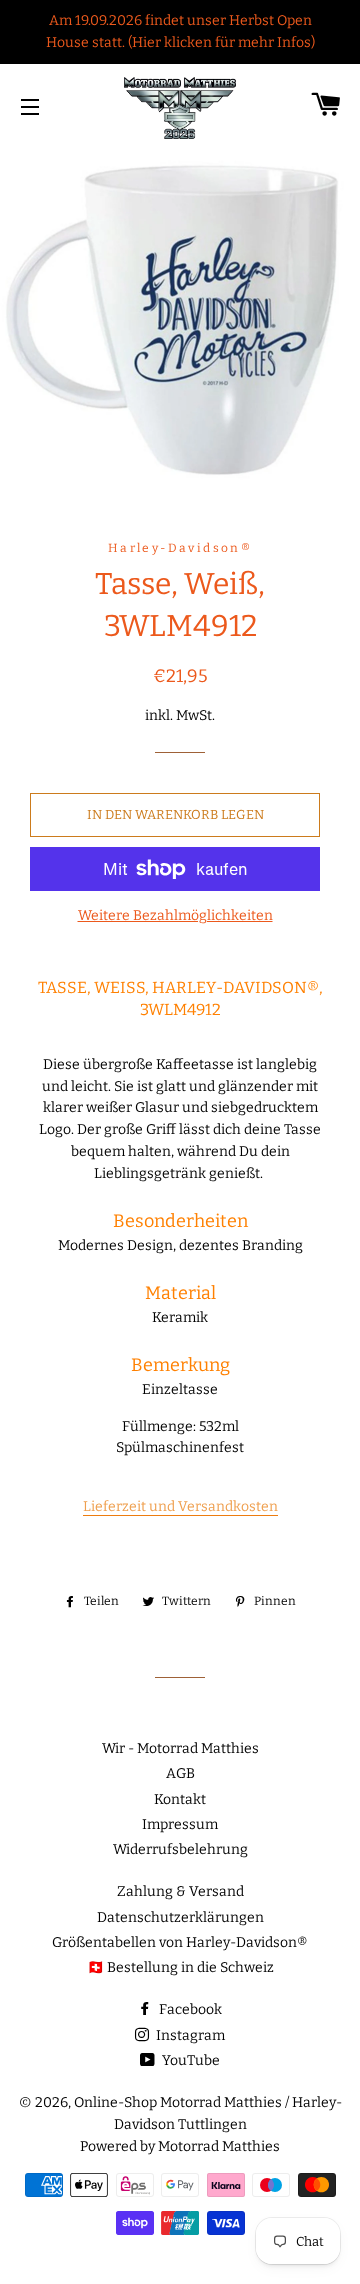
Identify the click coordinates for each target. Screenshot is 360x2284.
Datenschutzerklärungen (180, 1917)
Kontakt (180, 1799)
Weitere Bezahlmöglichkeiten (175, 915)
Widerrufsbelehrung (180, 1849)
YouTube (189, 2060)
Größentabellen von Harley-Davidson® (180, 1942)
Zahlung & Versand (180, 1891)
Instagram (189, 2035)
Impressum (180, 1824)
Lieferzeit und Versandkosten (180, 1506)
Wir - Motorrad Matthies (180, 1748)
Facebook (189, 2009)
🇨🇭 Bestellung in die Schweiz (180, 1967)
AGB (180, 1773)
